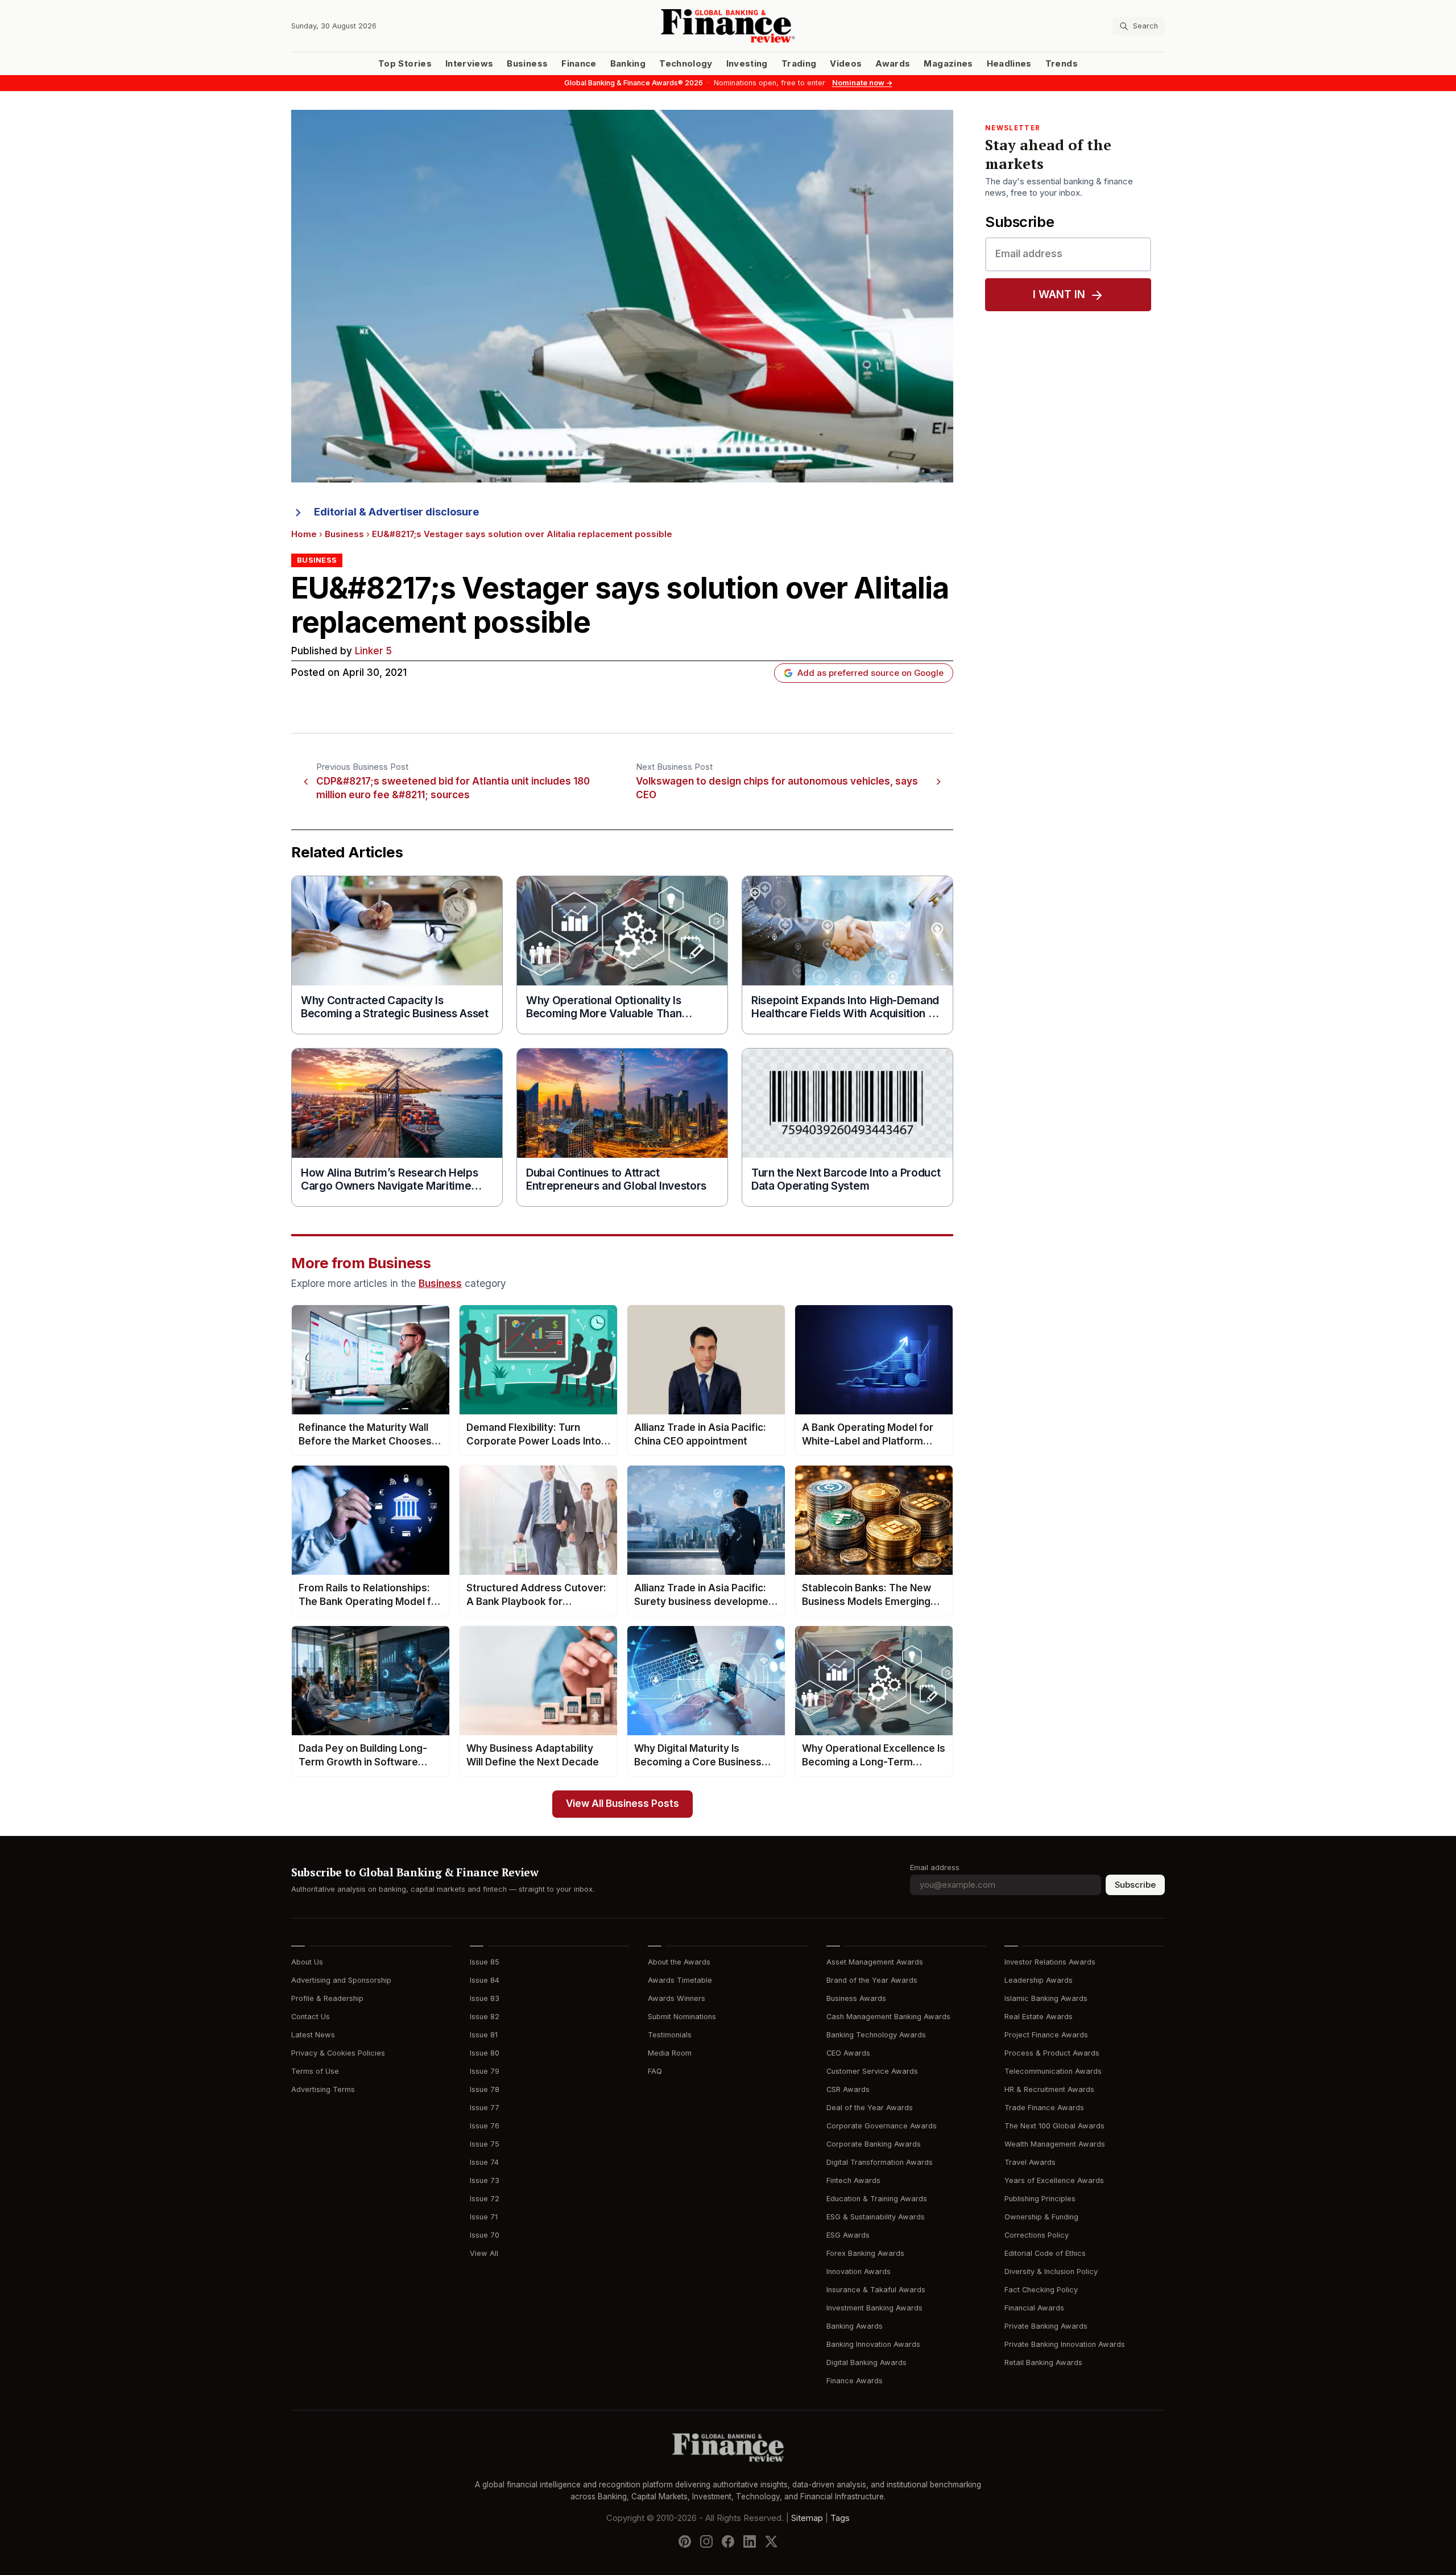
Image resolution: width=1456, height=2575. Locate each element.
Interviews (470, 64)
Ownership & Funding (1041, 2217)
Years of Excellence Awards (1054, 2180)
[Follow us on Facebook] (728, 2541)
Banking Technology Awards (876, 2035)
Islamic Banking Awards (1046, 1998)
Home (304, 534)
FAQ (655, 2071)
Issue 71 (484, 2217)
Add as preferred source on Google (870, 673)
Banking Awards (855, 2326)
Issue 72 (485, 2199)
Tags (840, 2518)
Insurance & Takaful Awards (876, 2290)
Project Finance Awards (1046, 2035)
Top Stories (405, 64)
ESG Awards (848, 2235)
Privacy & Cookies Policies (338, 2053)
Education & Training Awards (877, 2199)
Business (527, 64)
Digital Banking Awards (866, 2363)
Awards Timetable (680, 1980)
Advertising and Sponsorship (341, 1980)
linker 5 (373, 651)
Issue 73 (485, 2180)
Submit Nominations (682, 2017)
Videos (846, 64)
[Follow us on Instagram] (706, 2541)
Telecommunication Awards (1053, 2071)
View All (484, 2253)
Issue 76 (485, 2126)
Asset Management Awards (875, 1962)
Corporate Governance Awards (882, 2126)
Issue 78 (485, 2089)
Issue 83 (485, 1998)
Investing (747, 64)
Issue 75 (485, 2144)
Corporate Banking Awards (874, 2144)
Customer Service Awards (872, 2071)
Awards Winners (677, 1998)
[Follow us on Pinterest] (685, 2541)
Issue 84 (485, 1980)
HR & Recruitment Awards (1049, 2089)
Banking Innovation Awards (873, 2344)
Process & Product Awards (1052, 2053)
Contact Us (311, 2017)
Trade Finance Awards (1044, 2108)
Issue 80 (485, 2053)
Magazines (948, 64)
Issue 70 (485, 2235)
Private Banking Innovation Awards (1065, 2344)
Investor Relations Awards (1050, 1962)
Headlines (1009, 64)
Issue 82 (485, 2017)
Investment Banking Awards (874, 2308)
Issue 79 (485, 2071)
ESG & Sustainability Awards (876, 2217)
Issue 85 (485, 1962)
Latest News (313, 2035)
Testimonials (670, 2035)
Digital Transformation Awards (880, 2162)
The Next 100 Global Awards (1054, 2126)
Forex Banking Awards (865, 2253)
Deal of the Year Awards (870, 2108)
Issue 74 (484, 2162)
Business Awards (856, 1998)
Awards (893, 64)
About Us (307, 1962)
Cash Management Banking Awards (888, 2017)
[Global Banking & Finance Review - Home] (728, 26)
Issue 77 (485, 2108)
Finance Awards (855, 2381)
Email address (935, 1868)
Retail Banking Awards (1043, 2363)
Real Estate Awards (1039, 2017)
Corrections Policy (1037, 2235)
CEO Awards (848, 2053)
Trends (1062, 64)
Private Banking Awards (1046, 2326)
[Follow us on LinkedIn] (750, 2541)
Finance (579, 64)
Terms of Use (315, 2071)
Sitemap (807, 2518)
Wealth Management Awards (1055, 2144)
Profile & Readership (327, 1998)
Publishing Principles (1040, 2199)
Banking (628, 64)
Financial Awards (1034, 2308)
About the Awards (679, 1962)
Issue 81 (484, 2035)
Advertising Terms (323, 2089)
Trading (799, 64)
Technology (686, 64)
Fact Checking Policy (1041, 2290)
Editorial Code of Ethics (1045, 2253)
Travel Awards (1030, 2162)
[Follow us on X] (771, 2541)
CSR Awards (848, 2089)
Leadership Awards (1039, 1980)
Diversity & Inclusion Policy (1051, 2271)
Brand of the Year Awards (872, 1980)
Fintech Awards (853, 2180)
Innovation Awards (859, 2271)
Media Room (670, 2053)
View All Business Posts (622, 1804)
